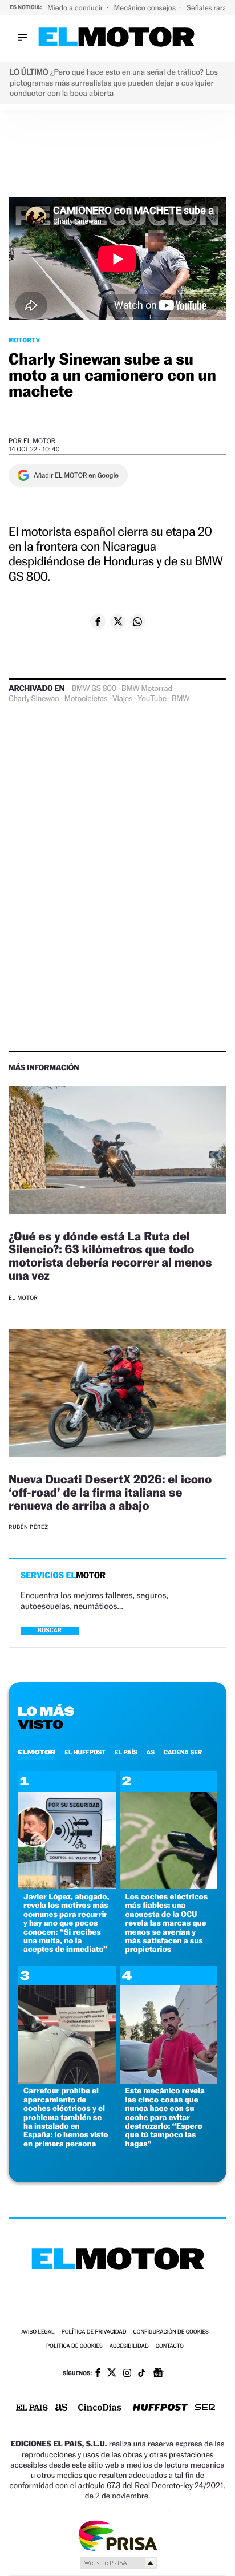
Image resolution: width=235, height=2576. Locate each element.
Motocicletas (86, 699)
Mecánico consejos (146, 8)
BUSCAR (50, 1630)
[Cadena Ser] (205, 2409)
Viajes (122, 699)
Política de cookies (74, 2346)
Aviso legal (38, 2332)
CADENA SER (183, 1752)
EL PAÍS (126, 1752)
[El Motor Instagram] (127, 2374)
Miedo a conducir (76, 8)
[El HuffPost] (160, 2409)
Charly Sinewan (34, 699)
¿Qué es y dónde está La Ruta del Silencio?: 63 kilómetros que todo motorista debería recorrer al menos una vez (110, 1256)
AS (151, 1752)
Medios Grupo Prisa (118, 2563)
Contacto (170, 2346)
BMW (181, 699)
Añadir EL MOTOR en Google (76, 475)
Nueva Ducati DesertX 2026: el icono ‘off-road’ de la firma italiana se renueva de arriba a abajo (110, 1492)
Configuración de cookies (171, 2332)
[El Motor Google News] (158, 2374)
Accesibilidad (129, 2346)
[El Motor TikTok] (142, 2374)
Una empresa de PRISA (117, 2535)
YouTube (152, 699)
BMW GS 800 (94, 689)
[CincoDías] (100, 2408)
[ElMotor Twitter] (112, 2374)
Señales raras (209, 8)
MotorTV (24, 340)
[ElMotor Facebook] (98, 2374)
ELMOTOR (37, 1752)
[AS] (62, 2408)
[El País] (32, 2408)
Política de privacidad (94, 2332)
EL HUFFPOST (85, 1752)
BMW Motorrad (147, 689)
